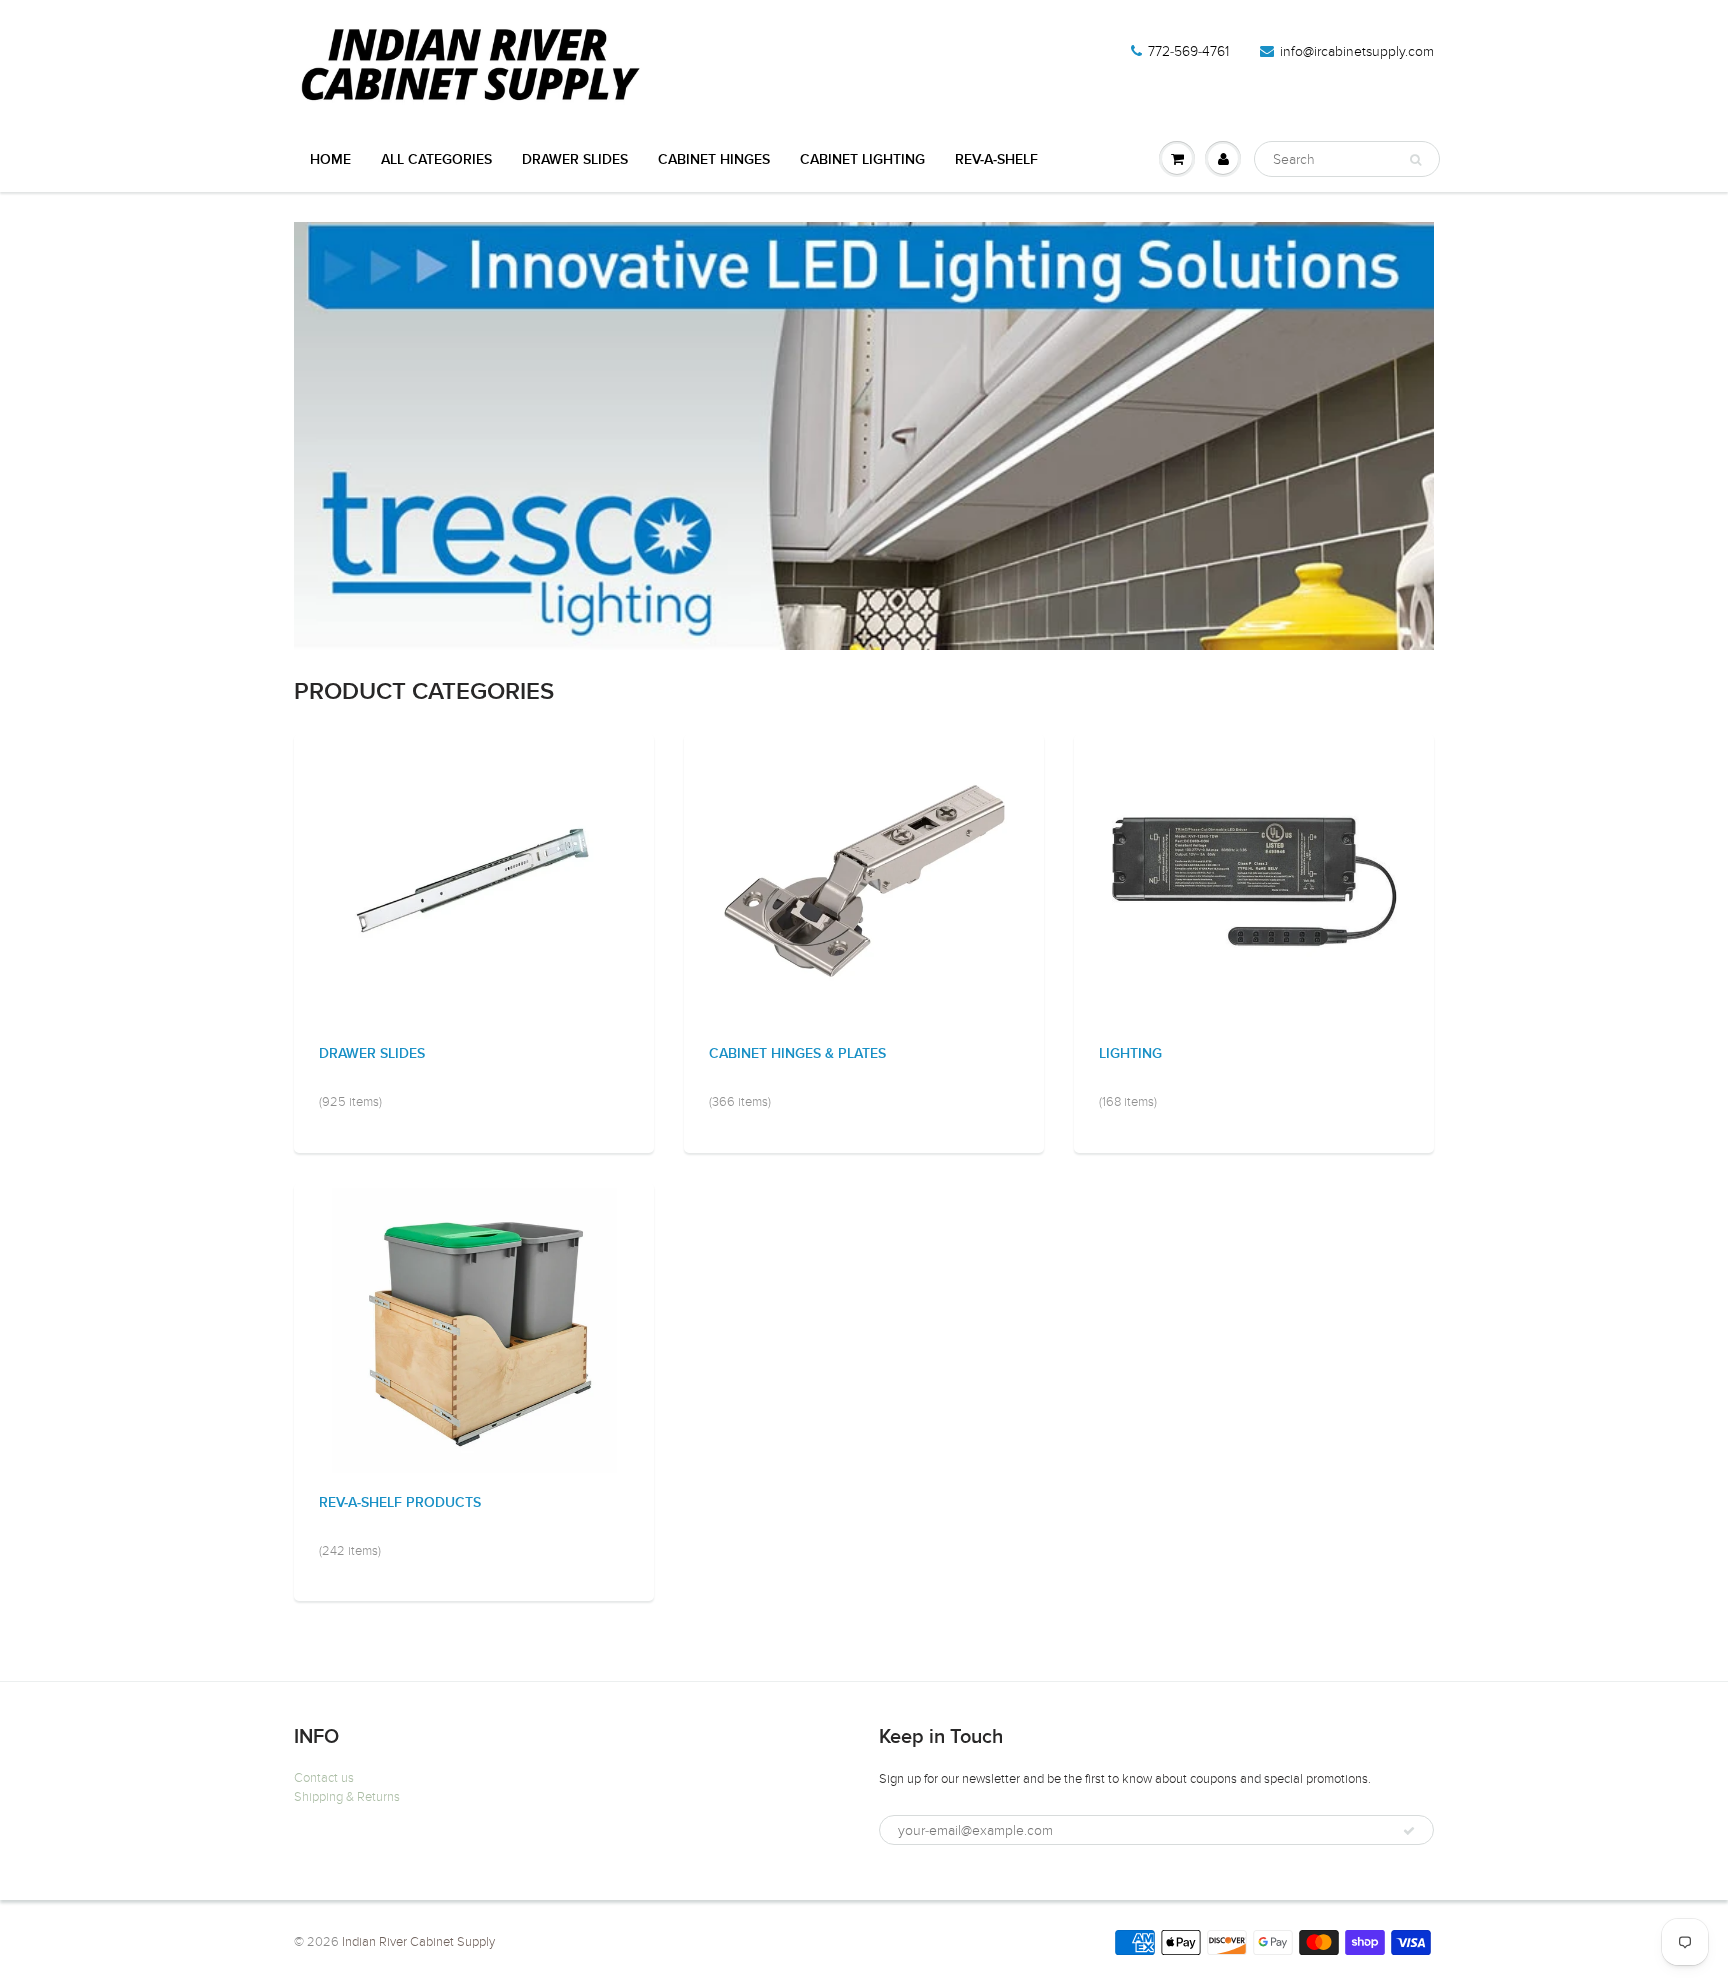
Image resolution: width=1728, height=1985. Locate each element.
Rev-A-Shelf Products (400, 1503)
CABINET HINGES (714, 160)
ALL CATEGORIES (436, 160)
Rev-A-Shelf (996, 160)
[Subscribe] (1409, 1831)
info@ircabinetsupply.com (1357, 51)
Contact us (324, 1778)
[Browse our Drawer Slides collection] (474, 880)
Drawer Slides (372, 1054)
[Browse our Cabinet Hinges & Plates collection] (864, 880)
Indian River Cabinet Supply (418, 1942)
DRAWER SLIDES (575, 160)
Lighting (1130, 1054)
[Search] (1415, 160)
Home (330, 160)
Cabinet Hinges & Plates (797, 1054)
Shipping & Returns (347, 1797)
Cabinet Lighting (862, 160)
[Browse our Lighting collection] (1254, 880)
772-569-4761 (1188, 51)
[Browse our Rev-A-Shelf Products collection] (474, 1329)
